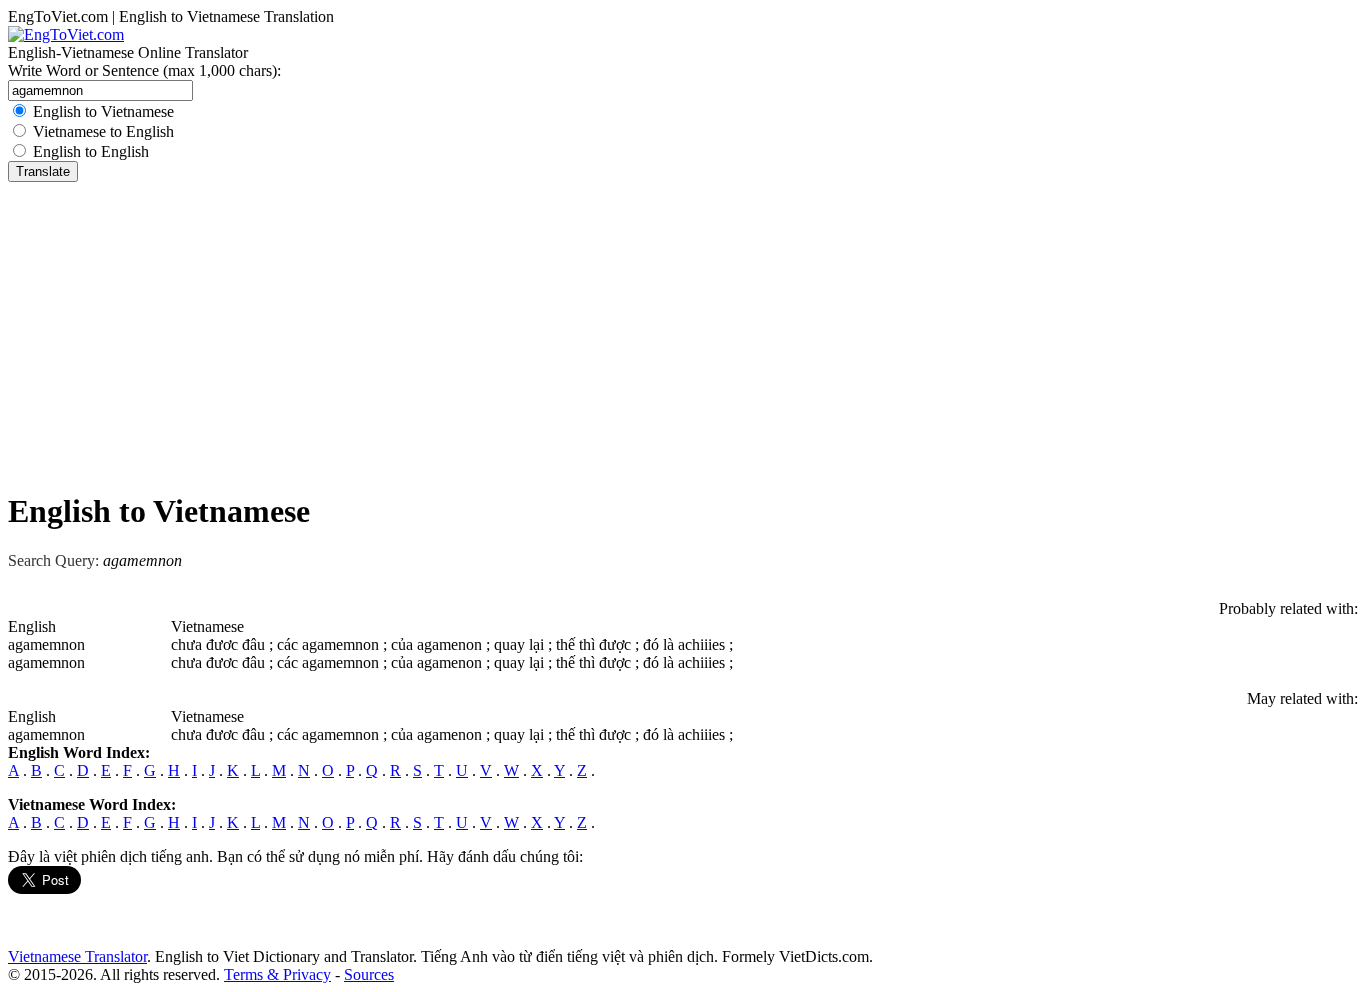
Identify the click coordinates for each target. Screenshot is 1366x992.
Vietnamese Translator (77, 956)
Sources (369, 974)
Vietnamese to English (103, 131)
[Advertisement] (683, 332)
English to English (91, 151)
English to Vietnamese (103, 111)
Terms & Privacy (277, 974)
